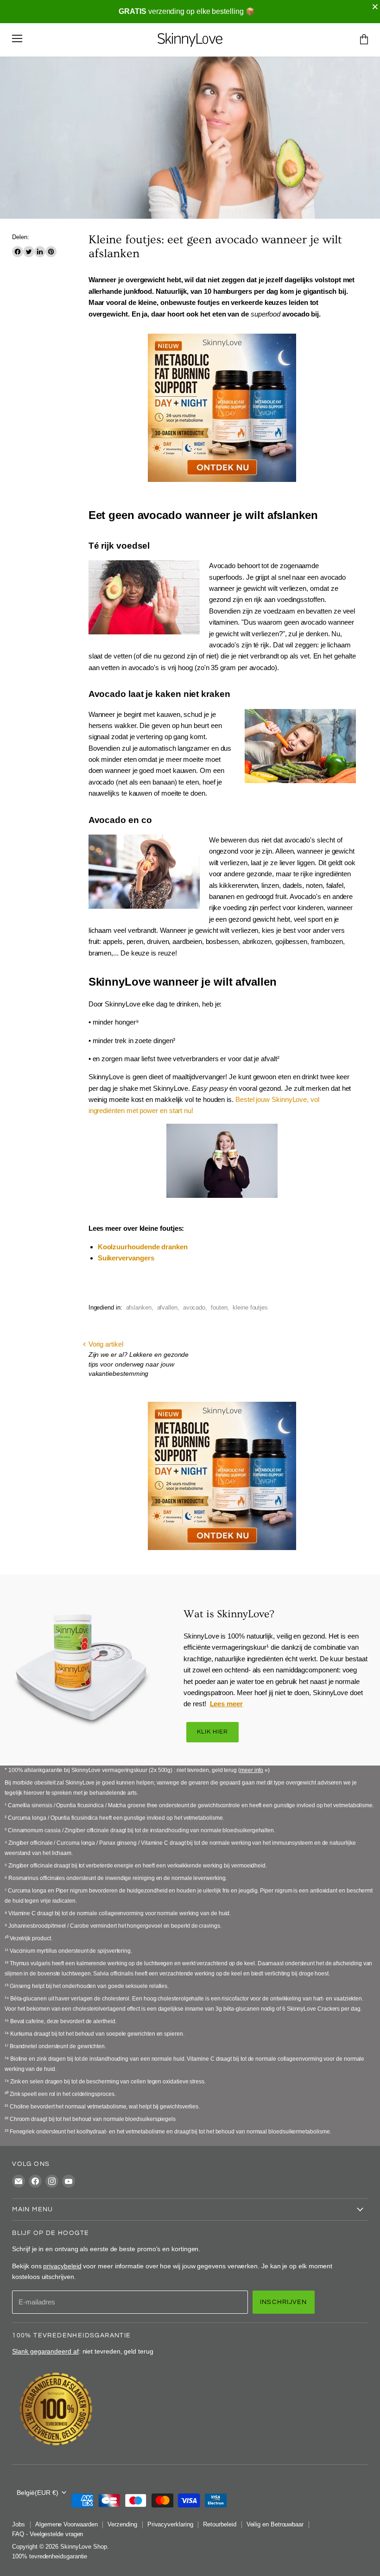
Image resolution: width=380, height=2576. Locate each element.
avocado (194, 1307)
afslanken (139, 1307)
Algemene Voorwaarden (66, 2524)
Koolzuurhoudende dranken (143, 1247)
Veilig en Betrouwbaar (275, 2524)
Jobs (19, 2524)
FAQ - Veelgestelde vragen (47, 2534)
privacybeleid (62, 2266)
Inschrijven (284, 2302)
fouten (219, 1307)
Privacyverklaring (170, 2524)
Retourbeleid (219, 2524)
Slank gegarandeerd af (45, 2351)
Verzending (122, 2524)
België (38, 2493)
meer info (252, 1770)
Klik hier (212, 1732)
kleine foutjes (250, 1307)
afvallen (167, 1307)
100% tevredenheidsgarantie (50, 2556)
